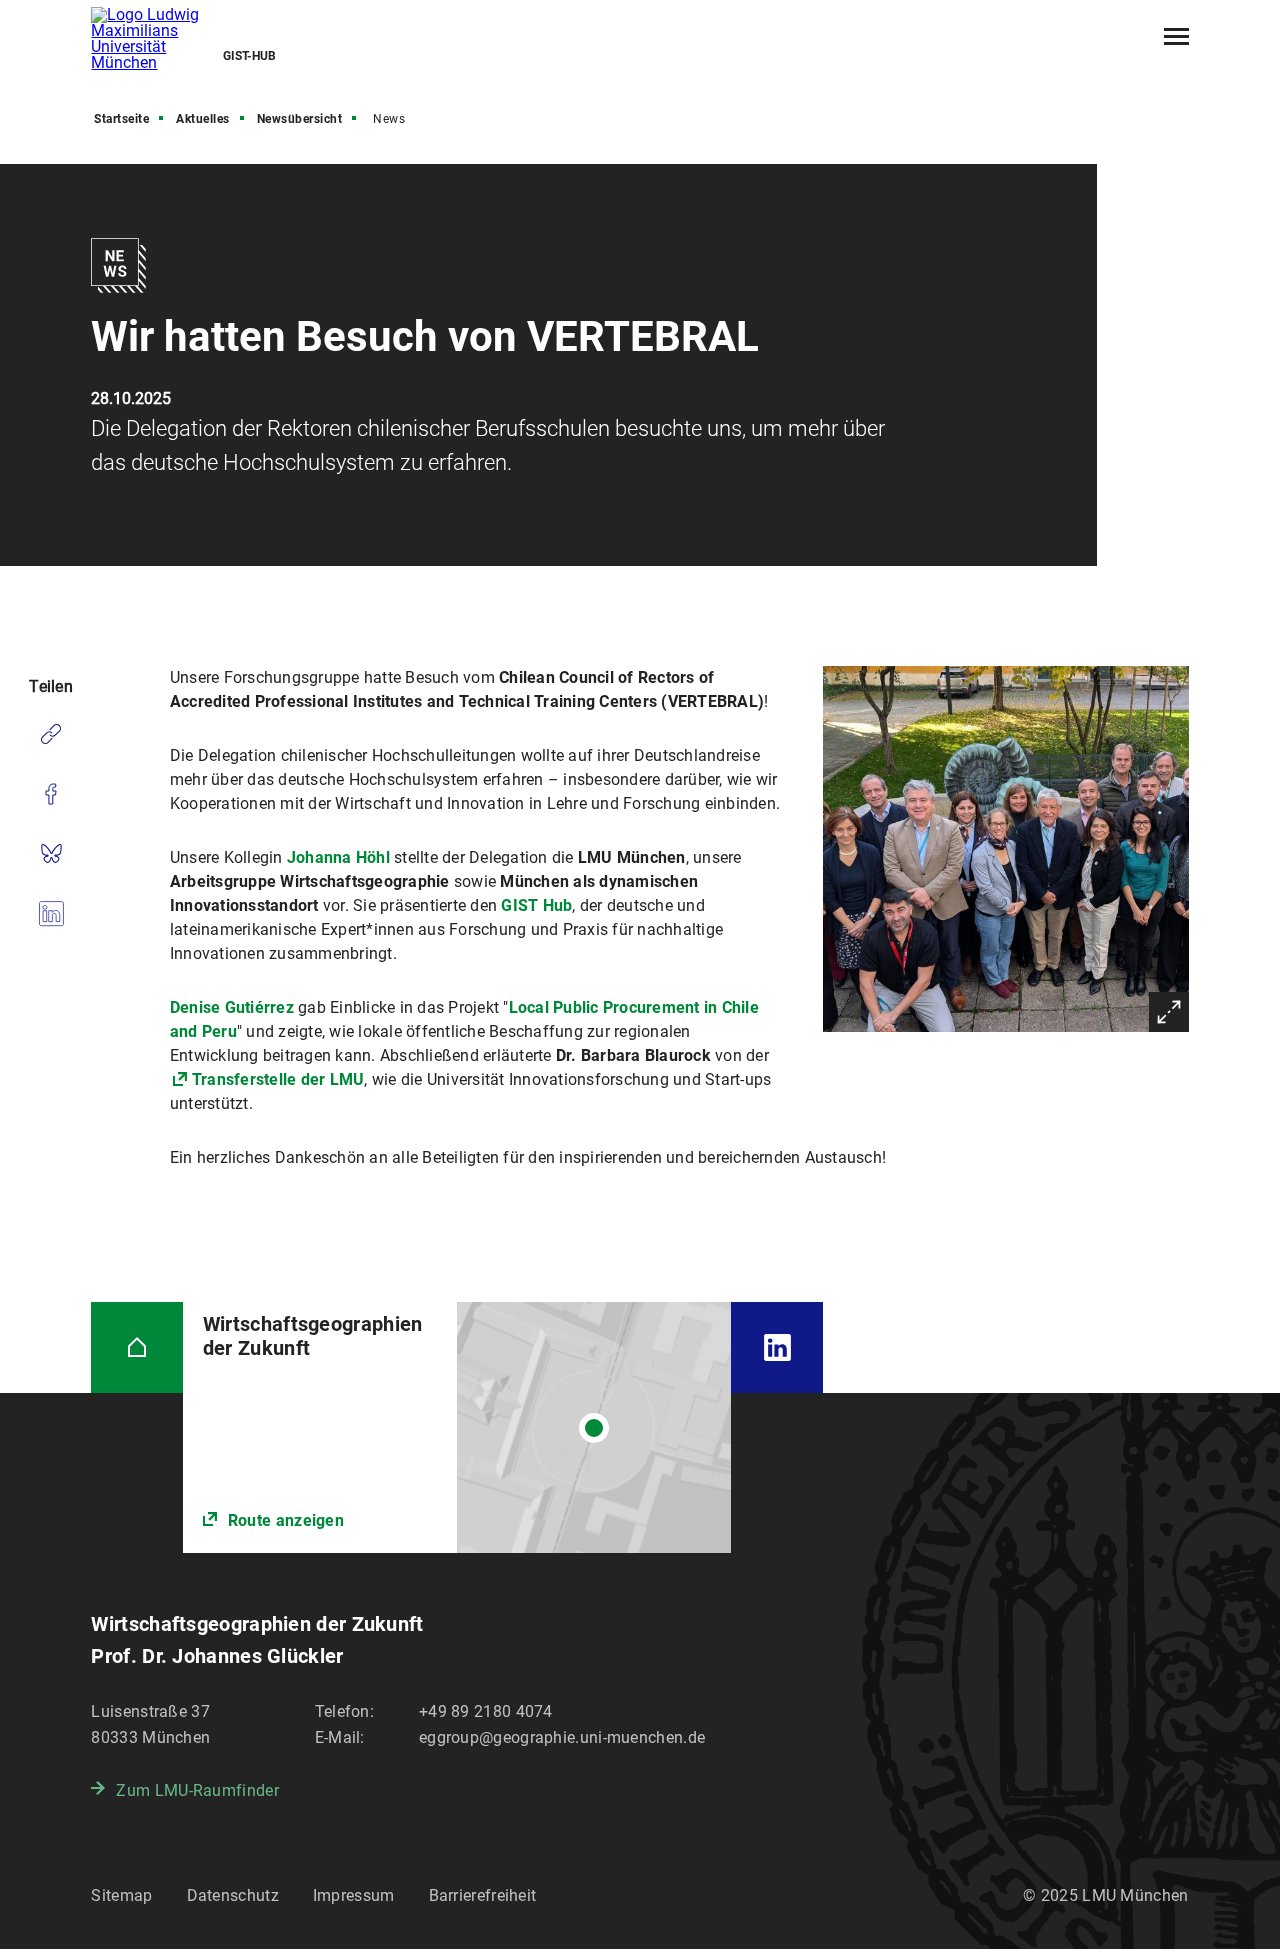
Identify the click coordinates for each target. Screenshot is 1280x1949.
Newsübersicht (300, 119)
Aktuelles (203, 119)
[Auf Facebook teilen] (50, 794)
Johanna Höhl (338, 857)
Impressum (354, 1895)
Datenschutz (233, 1895)
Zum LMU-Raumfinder (197, 1790)
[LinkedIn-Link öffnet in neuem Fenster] (776, 1347)
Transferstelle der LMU (278, 1079)
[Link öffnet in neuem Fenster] (457, 1428)
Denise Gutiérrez (232, 1007)
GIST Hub (536, 905)
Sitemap (121, 1895)
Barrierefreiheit (483, 1895)
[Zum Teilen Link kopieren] (50, 734)
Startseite (121, 119)
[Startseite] (136, 1347)
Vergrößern (1169, 1012)
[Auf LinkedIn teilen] (50, 914)
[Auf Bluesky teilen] (50, 854)
